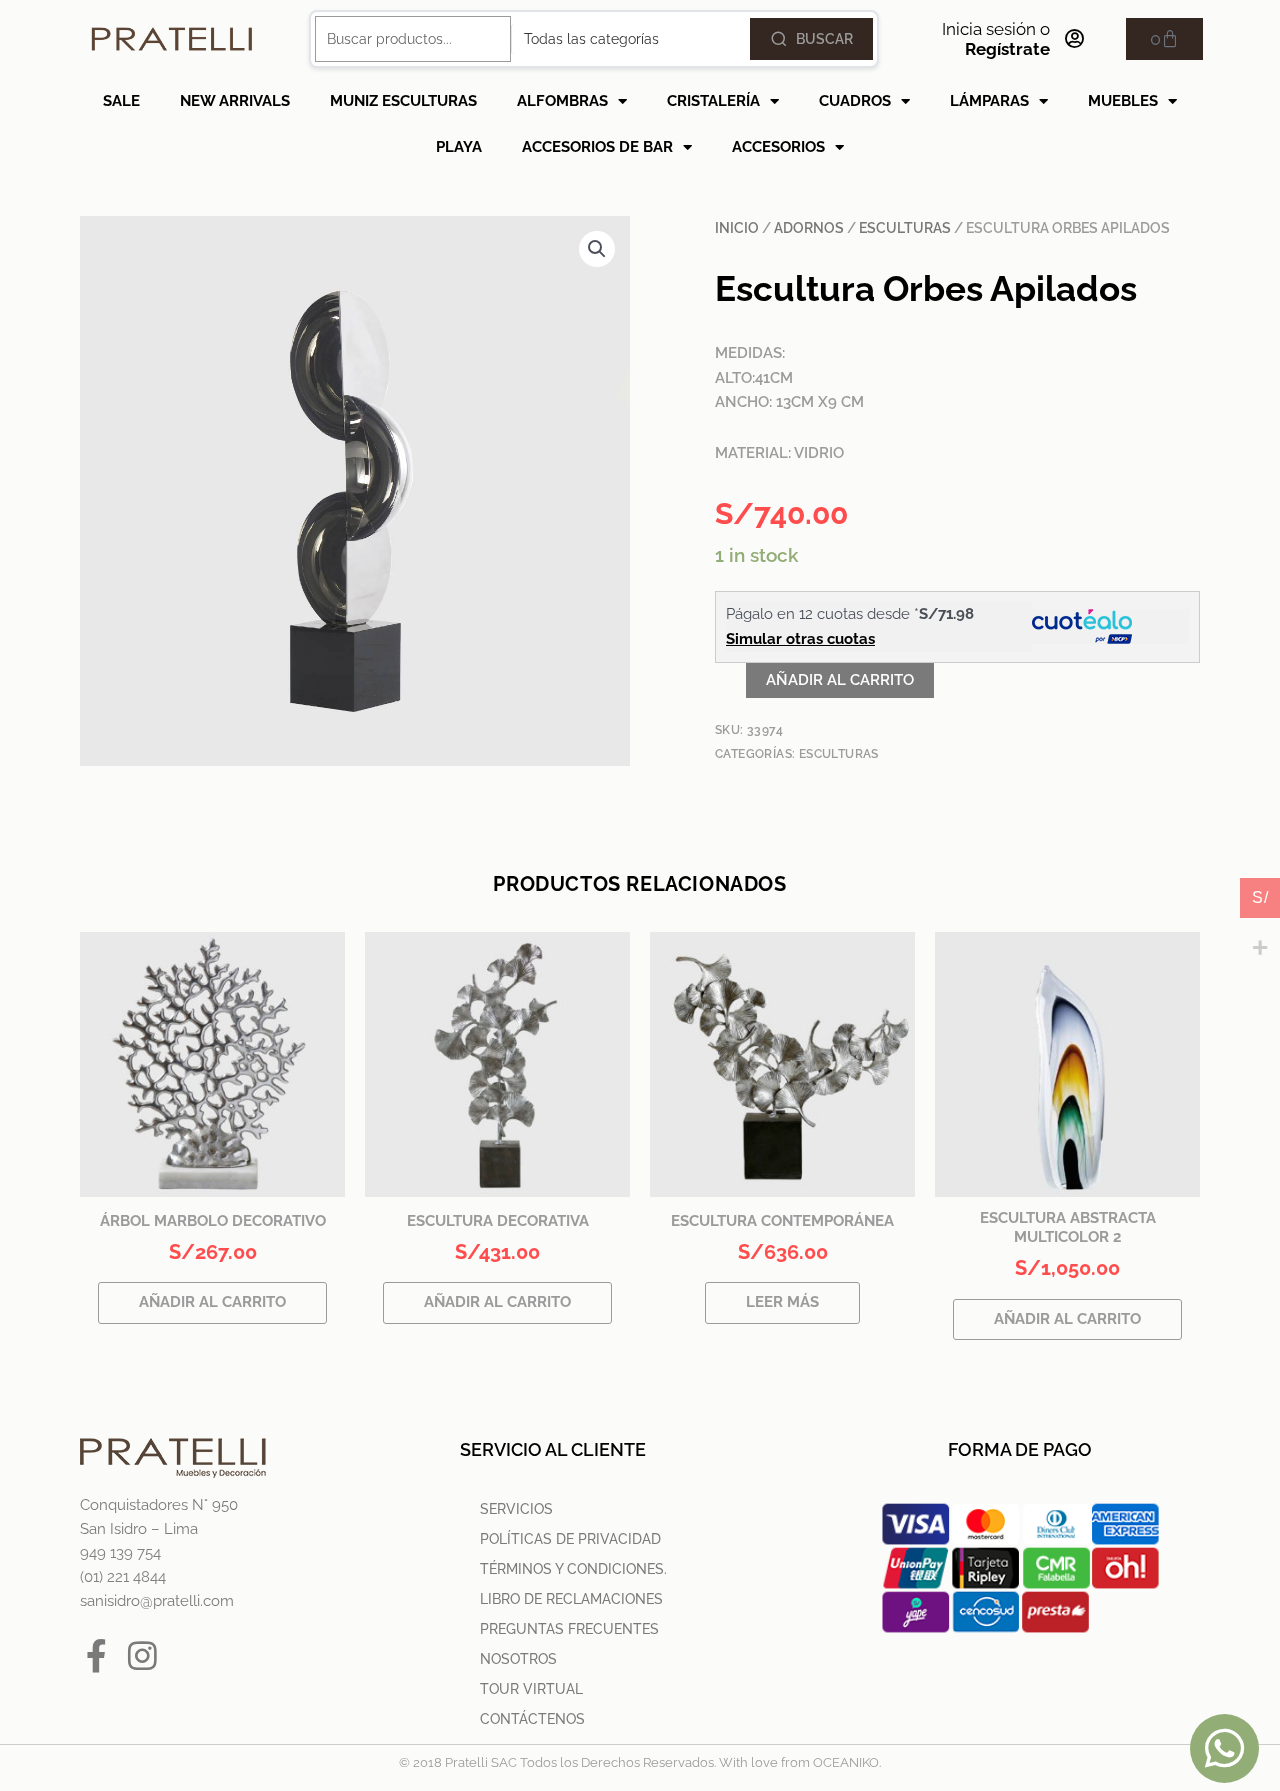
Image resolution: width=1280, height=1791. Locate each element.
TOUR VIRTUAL (531, 1689)
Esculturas (905, 228)
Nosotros (518, 1659)
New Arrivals (235, 101)
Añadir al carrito (840, 680)
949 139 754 (120, 1553)
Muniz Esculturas (403, 101)
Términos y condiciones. (573, 1569)
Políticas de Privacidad (570, 1539)
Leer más (782, 1302)
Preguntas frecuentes (569, 1629)
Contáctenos (532, 1719)
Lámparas (989, 101)
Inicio (737, 228)
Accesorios (778, 147)
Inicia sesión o (996, 39)
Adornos (809, 228)
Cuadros (855, 101)
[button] (597, 249)
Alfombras (562, 101)
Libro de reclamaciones (571, 1599)
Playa (459, 147)
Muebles (1123, 101)
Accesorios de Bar (597, 147)
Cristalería (713, 101)
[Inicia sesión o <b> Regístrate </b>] (1075, 39)
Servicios (516, 1509)
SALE (121, 101)
